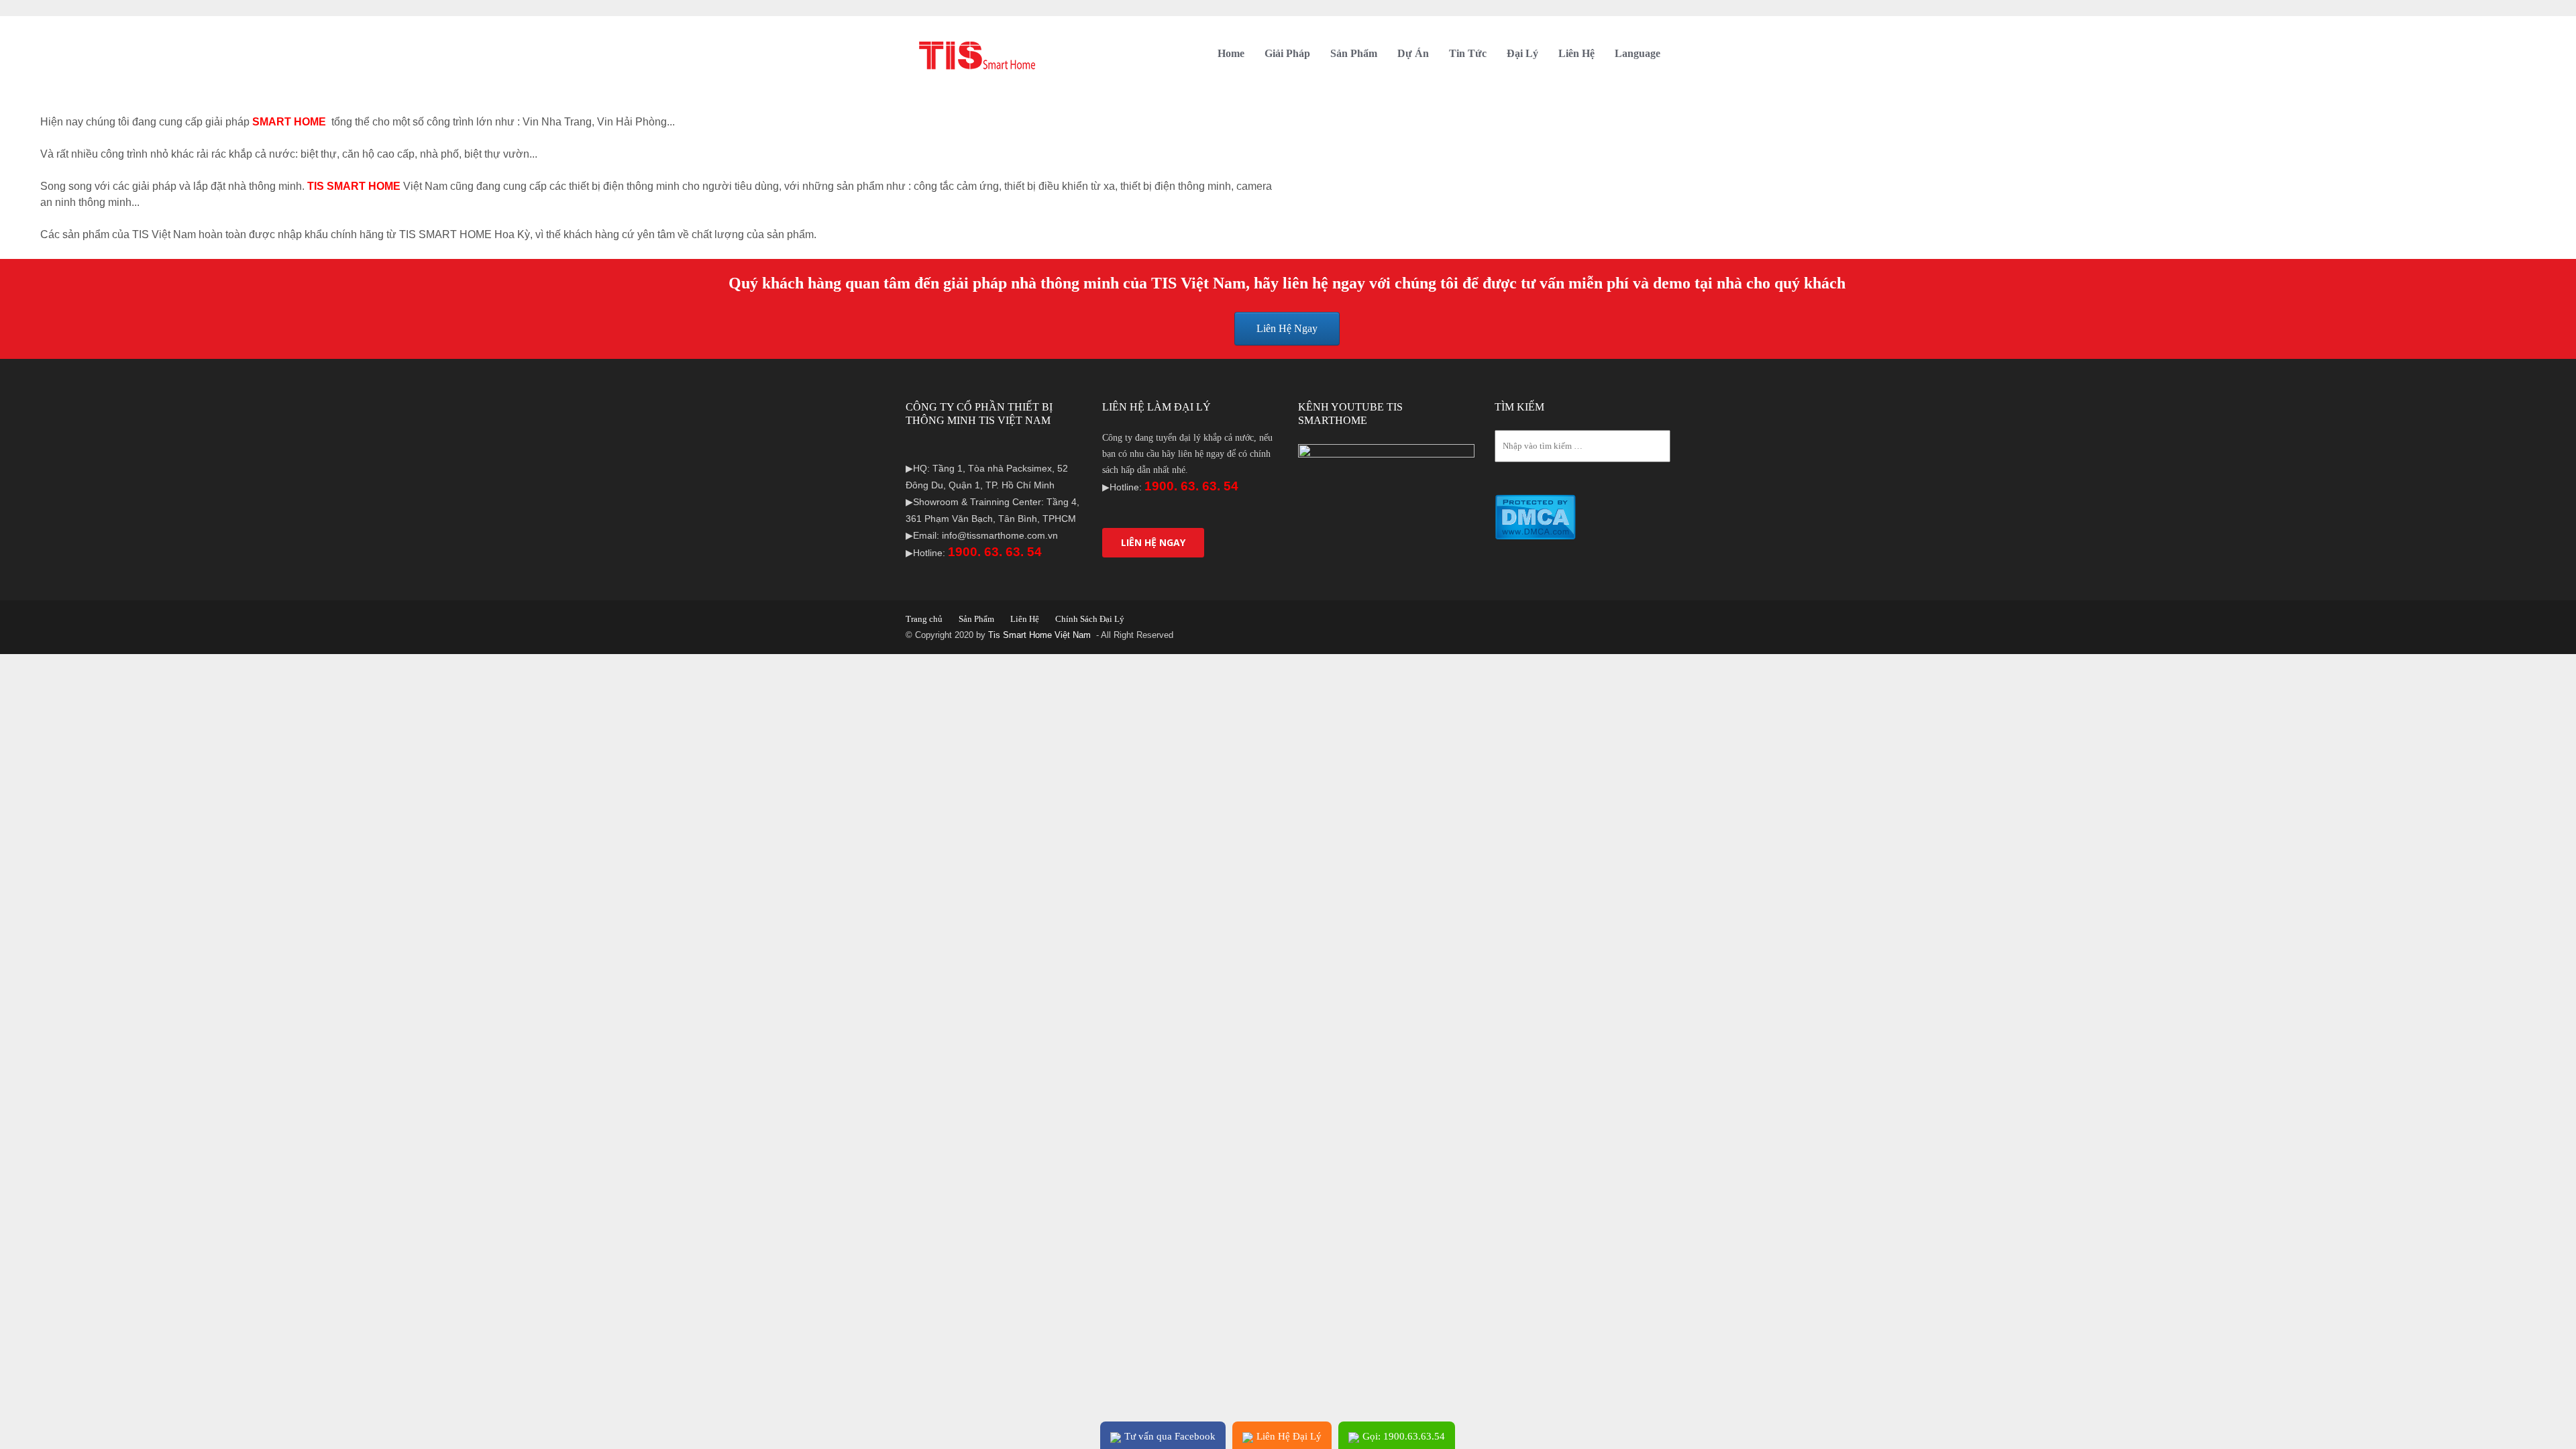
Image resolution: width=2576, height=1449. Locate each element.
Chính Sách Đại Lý (1090, 619)
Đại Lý (1522, 53)
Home (1231, 53)
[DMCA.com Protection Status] (1535, 517)
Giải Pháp (1287, 53)
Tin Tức (1468, 53)
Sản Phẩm (1354, 53)
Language (1638, 53)
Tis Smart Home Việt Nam (1041, 635)
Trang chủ (924, 619)
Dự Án (1413, 53)
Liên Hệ (1576, 53)
